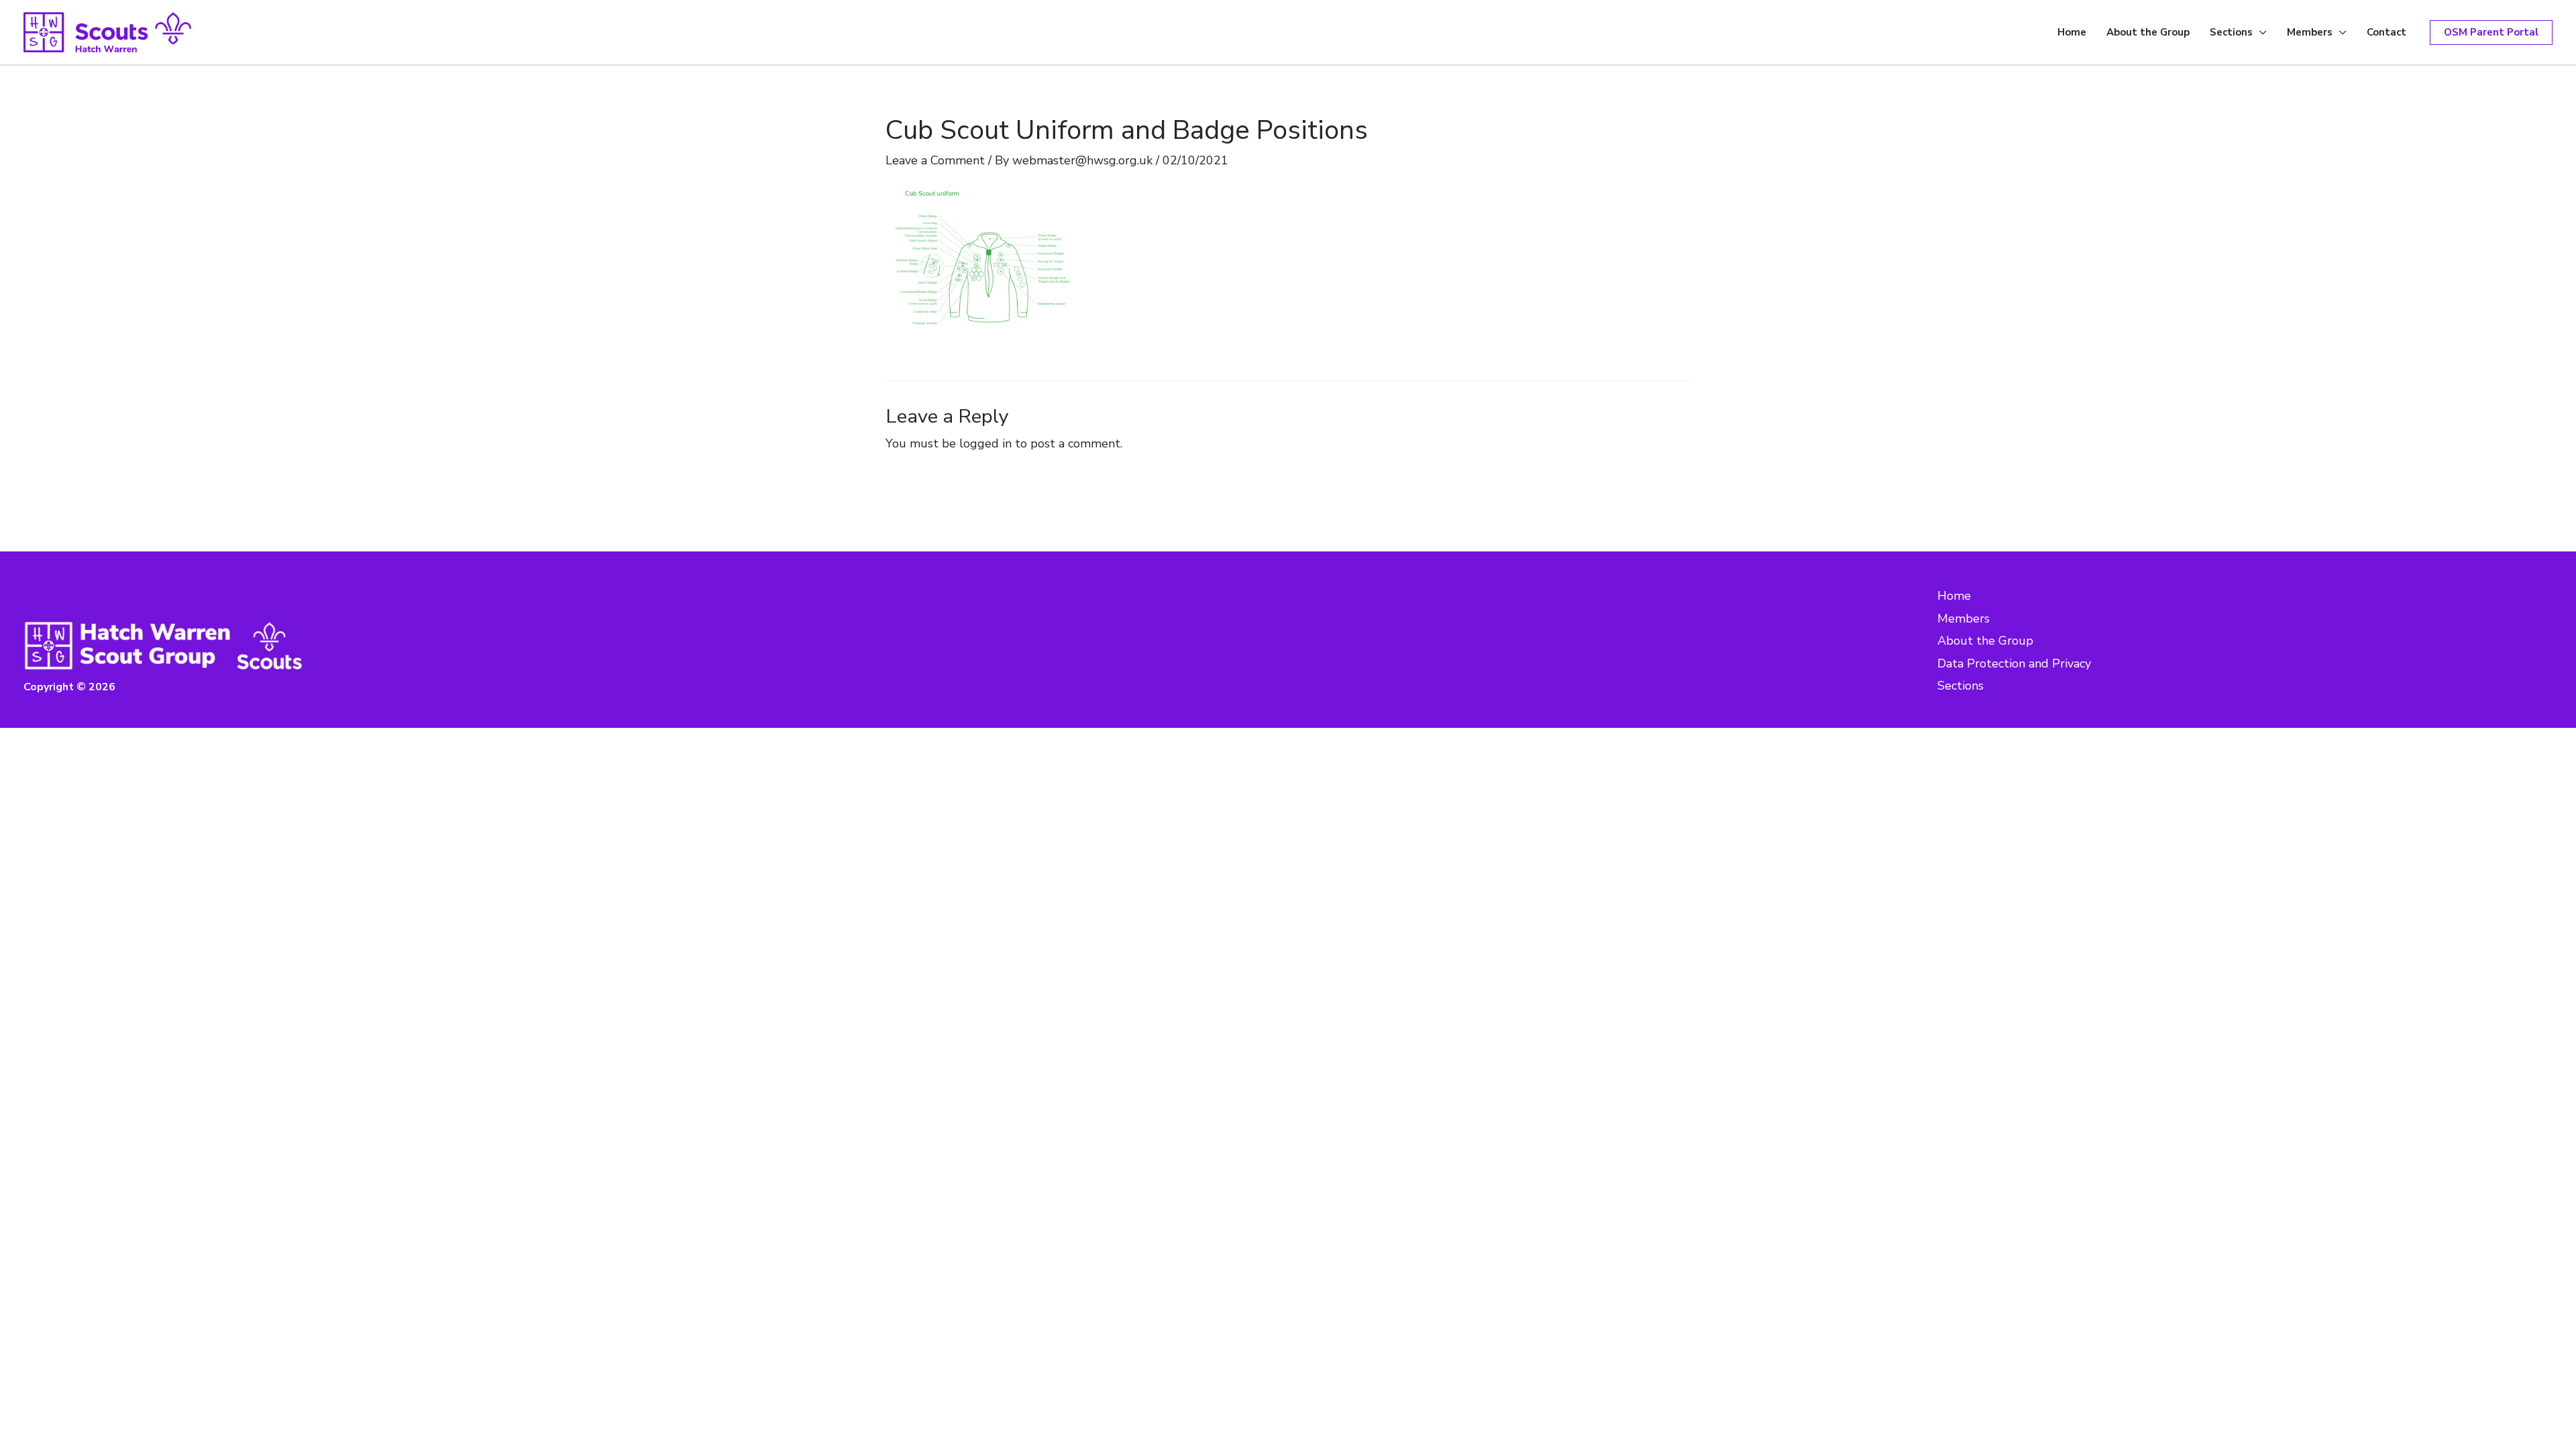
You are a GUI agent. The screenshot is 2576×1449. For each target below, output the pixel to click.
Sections (2231, 32)
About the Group (2148, 32)
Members (2310, 32)
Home (2072, 32)
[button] (2491, 33)
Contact (2386, 32)
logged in (985, 443)
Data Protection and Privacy (2014, 663)
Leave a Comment (935, 160)
